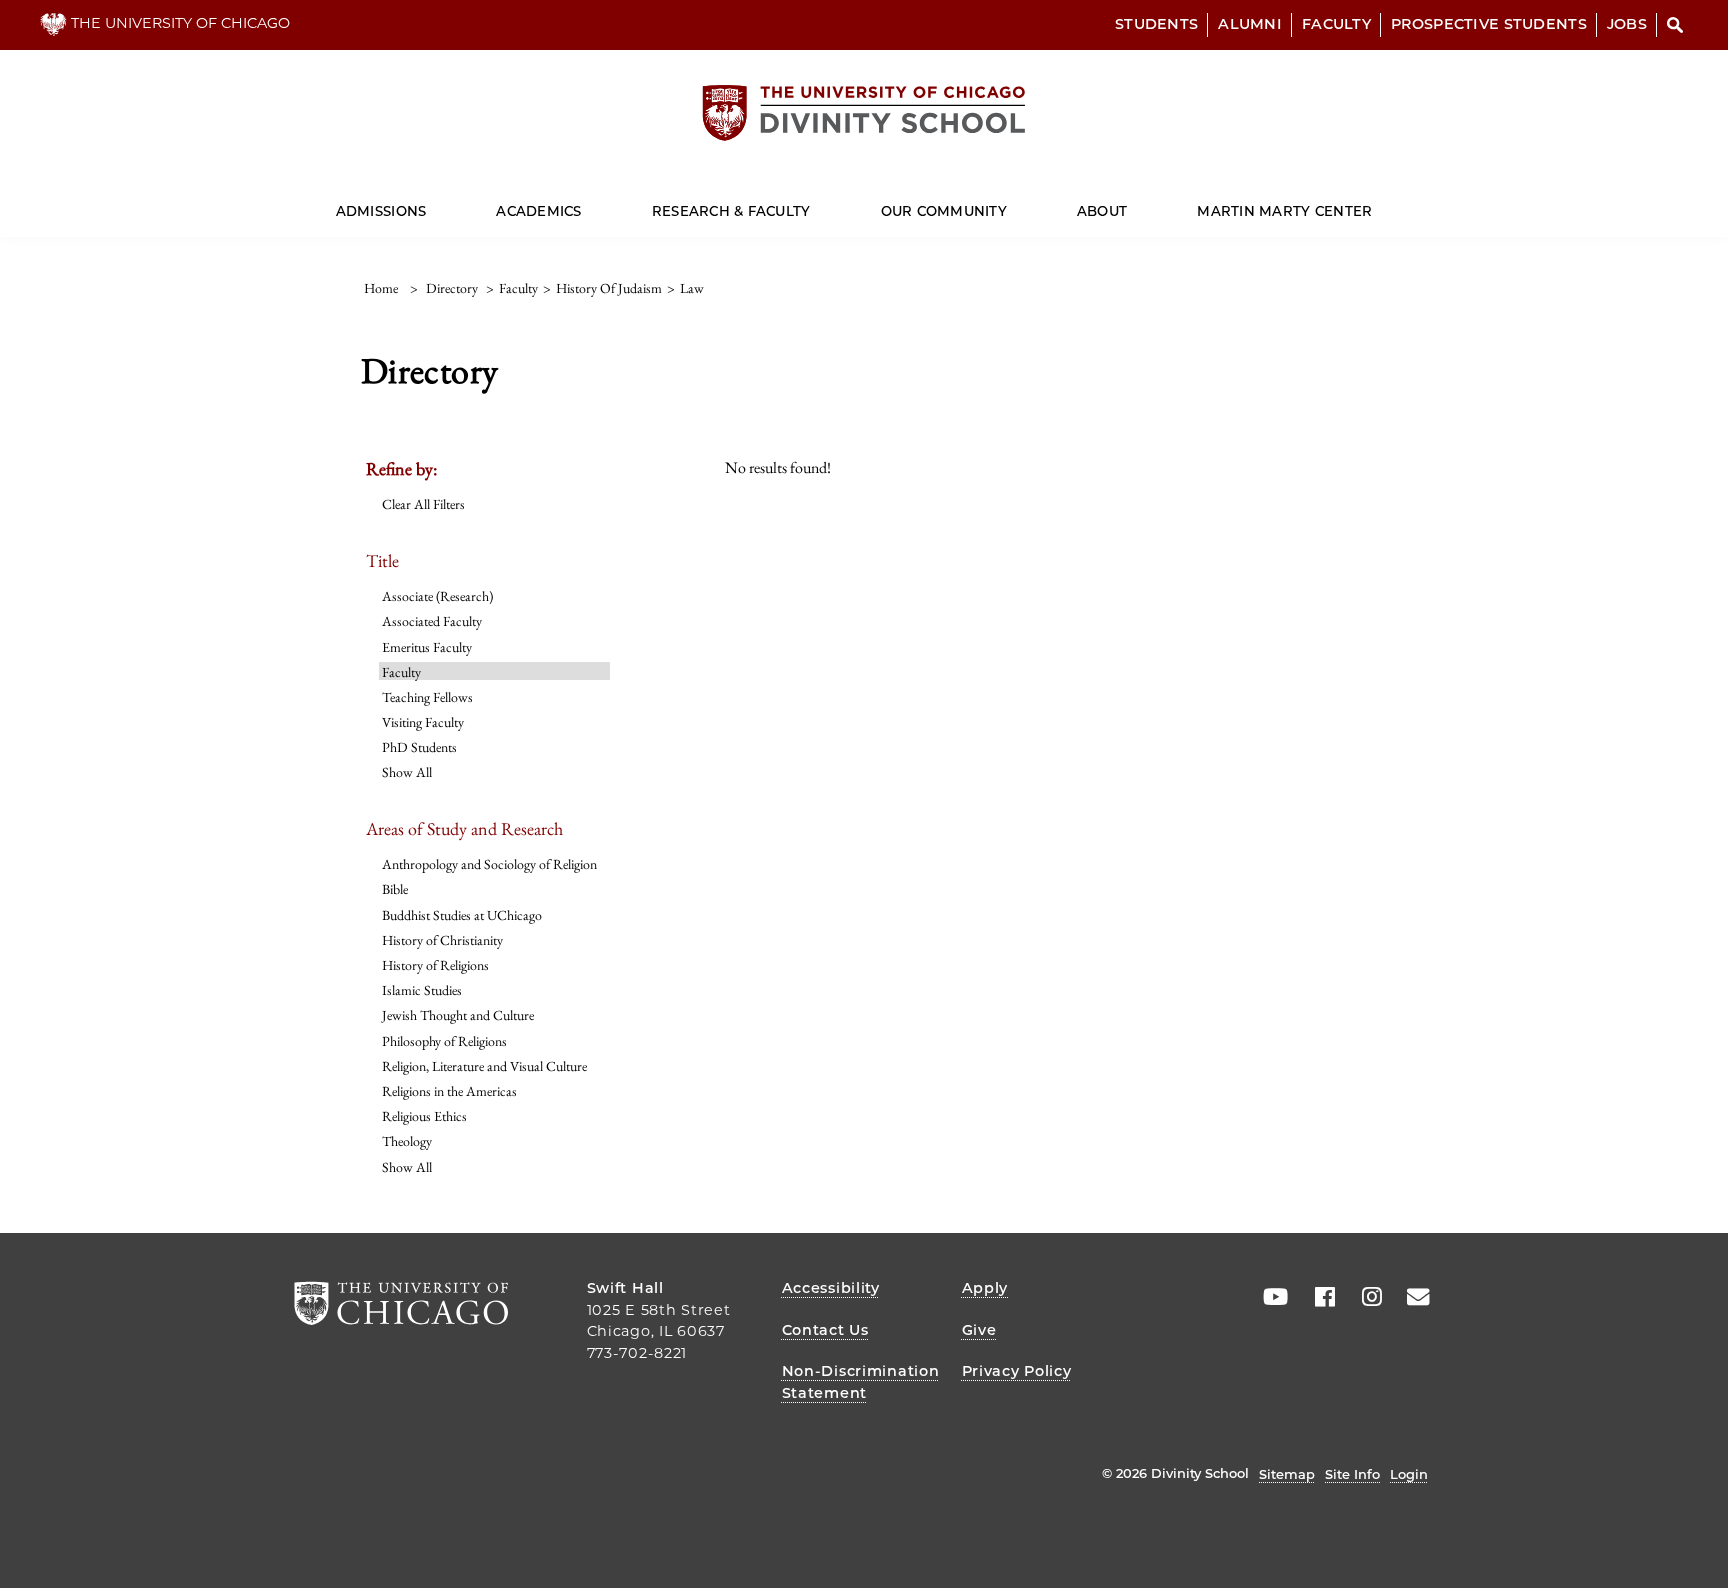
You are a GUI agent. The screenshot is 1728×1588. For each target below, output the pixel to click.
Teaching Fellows (427, 697)
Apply (985, 1288)
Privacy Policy (1017, 1371)
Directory (452, 288)
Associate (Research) (437, 596)
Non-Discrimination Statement (861, 1382)
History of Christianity (442, 940)
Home (381, 288)
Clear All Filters (423, 504)
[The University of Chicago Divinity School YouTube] (1271, 1297)
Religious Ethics (424, 1116)
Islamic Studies (422, 990)
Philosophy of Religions (444, 1041)
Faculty (1336, 24)
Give (979, 1330)
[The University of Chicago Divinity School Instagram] (1365, 1297)
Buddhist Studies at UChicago (462, 915)
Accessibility (831, 1288)
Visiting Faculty (423, 722)
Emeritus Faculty (427, 647)
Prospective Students (1489, 24)
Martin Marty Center (1284, 211)
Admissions (381, 211)
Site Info (1352, 1474)
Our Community (944, 211)
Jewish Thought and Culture (458, 1015)
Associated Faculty (432, 621)
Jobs (1627, 24)
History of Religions (435, 965)
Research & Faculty (731, 211)
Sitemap (1287, 1474)
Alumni (1250, 24)
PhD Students (419, 747)
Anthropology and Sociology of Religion (489, 864)
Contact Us (825, 1330)
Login (1409, 1474)
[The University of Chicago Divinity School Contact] (1412, 1297)
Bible (395, 889)
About (1102, 211)
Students (1156, 24)
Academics (538, 211)
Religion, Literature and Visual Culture (484, 1066)
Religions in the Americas (449, 1091)
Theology (407, 1141)
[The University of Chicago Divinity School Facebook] (1318, 1297)
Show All (407, 772)
